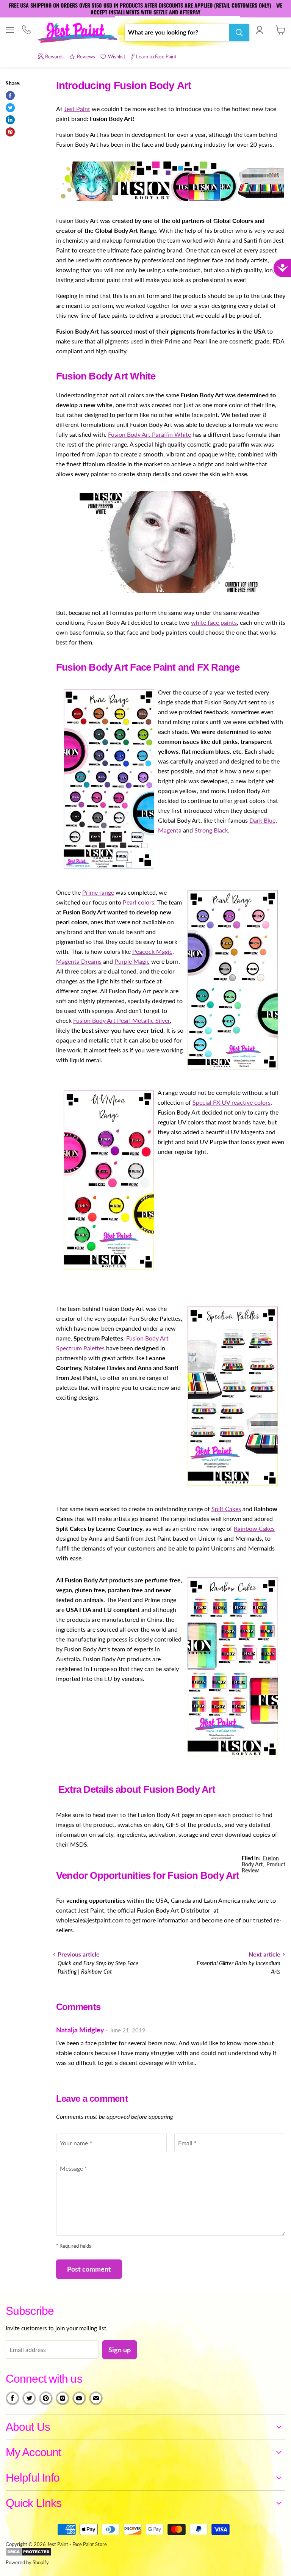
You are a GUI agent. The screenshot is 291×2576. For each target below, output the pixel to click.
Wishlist (117, 56)
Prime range (98, 892)
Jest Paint (77, 109)
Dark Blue (262, 820)
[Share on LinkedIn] (10, 120)
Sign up (120, 2350)
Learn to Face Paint (156, 56)
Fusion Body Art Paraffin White (149, 434)
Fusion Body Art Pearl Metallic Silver (121, 1020)
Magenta (171, 830)
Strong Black (211, 830)
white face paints (214, 622)
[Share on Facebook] (10, 96)
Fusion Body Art (260, 1861)
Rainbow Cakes (254, 1528)
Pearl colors (138, 902)
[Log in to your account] (259, 30)
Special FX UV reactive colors (232, 1102)
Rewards (54, 56)
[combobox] (177, 33)
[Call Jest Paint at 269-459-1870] (26, 31)
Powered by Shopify (27, 2562)
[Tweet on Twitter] (10, 108)
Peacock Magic (152, 951)
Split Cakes (226, 1509)
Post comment (89, 2269)
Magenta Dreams (79, 961)
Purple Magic (132, 961)
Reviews (86, 56)
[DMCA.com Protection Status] (29, 2554)
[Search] (239, 33)
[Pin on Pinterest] (10, 132)
